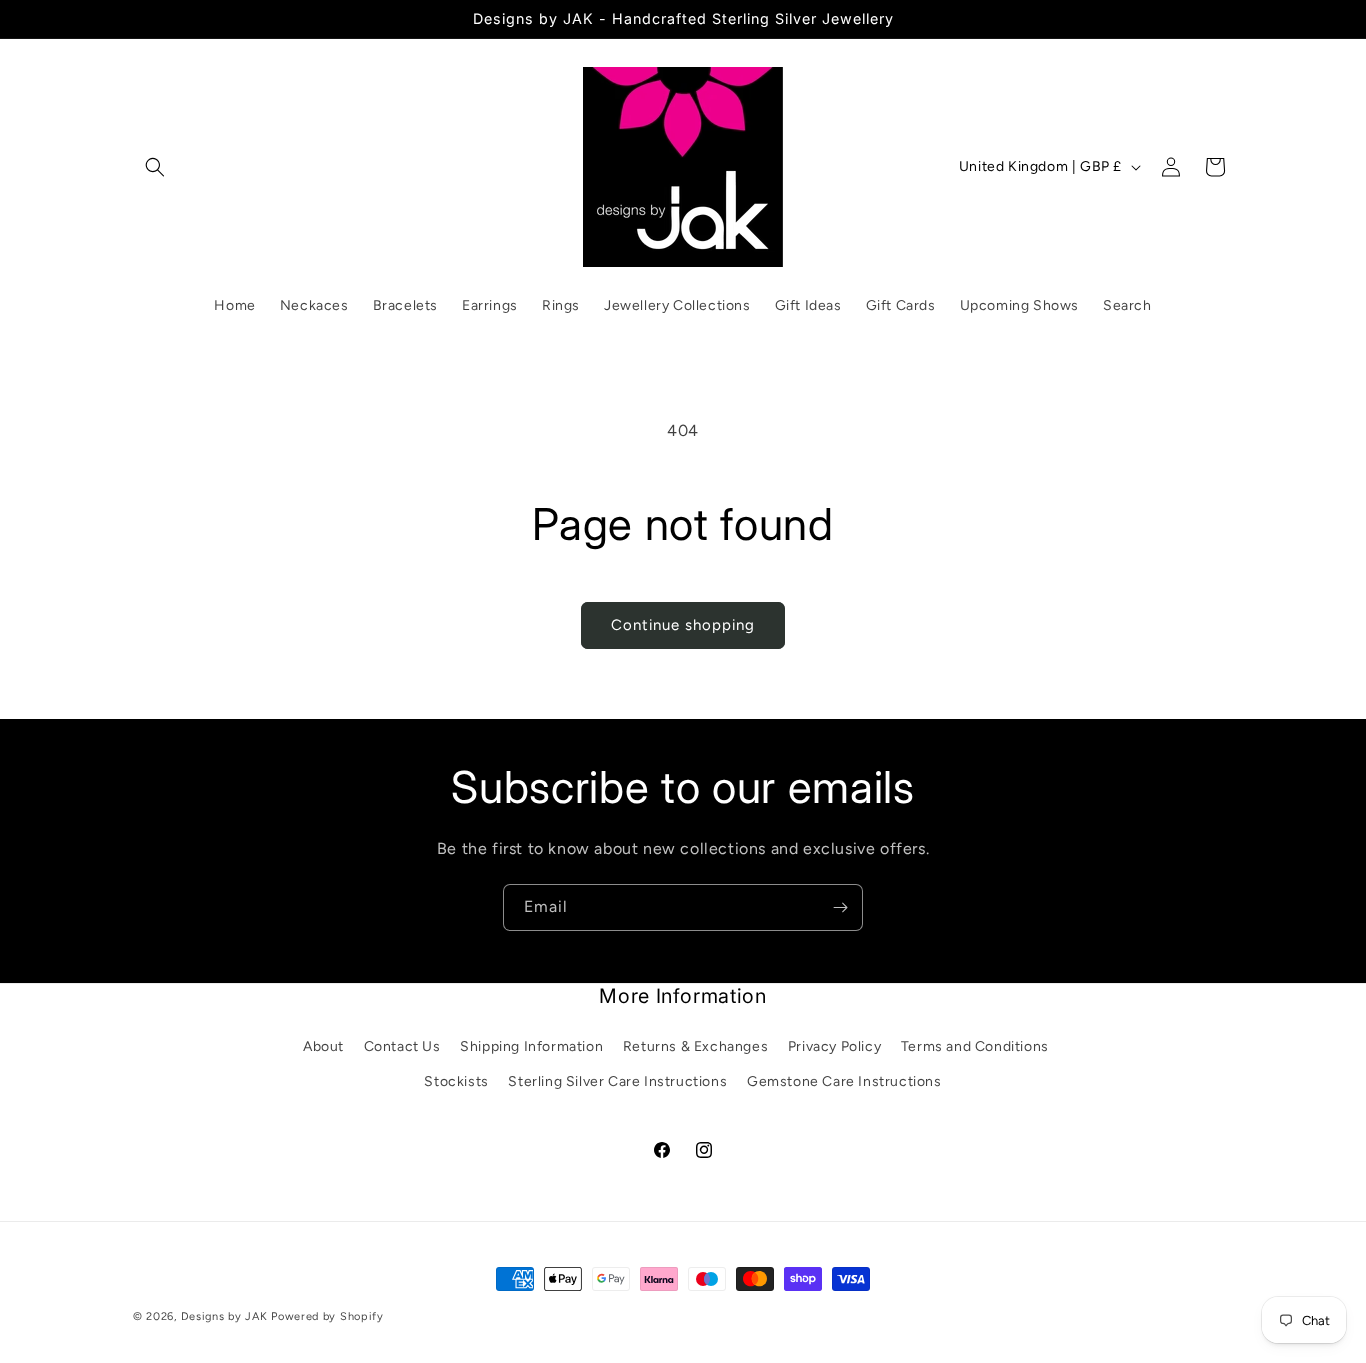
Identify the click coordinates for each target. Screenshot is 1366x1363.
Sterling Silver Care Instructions (617, 1081)
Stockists (456, 1081)
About (323, 1046)
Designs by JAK (224, 1316)
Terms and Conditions (975, 1046)
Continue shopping (683, 625)
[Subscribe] (840, 907)
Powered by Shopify (327, 1316)
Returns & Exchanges (695, 1046)
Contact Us (402, 1046)
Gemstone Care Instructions (844, 1081)
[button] (155, 167)
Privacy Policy (834, 1046)
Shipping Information (531, 1046)
